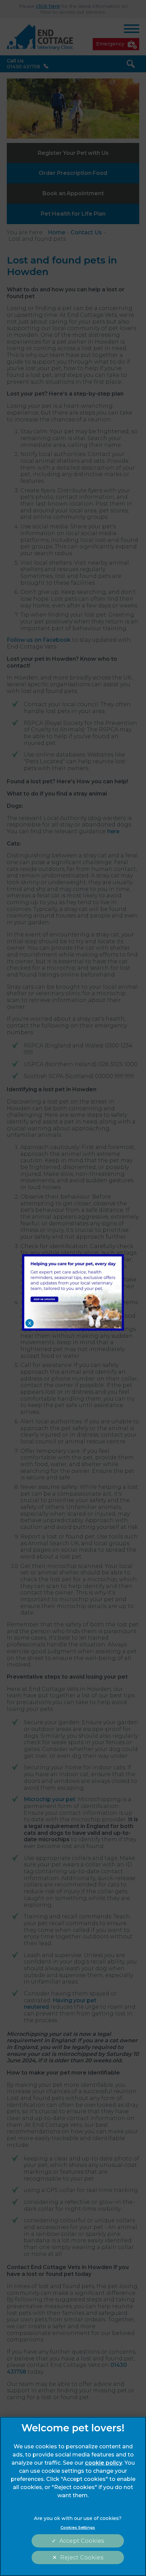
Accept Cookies (82, 2541)
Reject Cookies (81, 2557)
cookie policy (104, 2463)
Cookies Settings (78, 2527)
